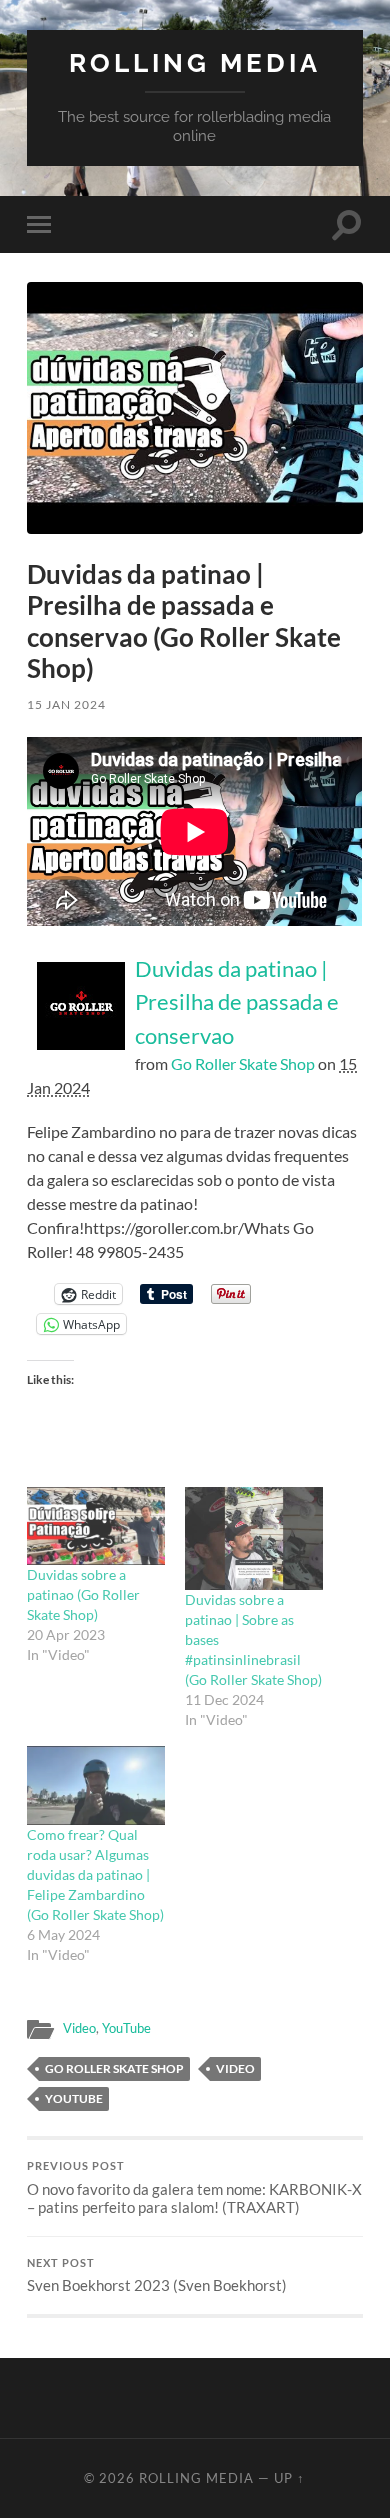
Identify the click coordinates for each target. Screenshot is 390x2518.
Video (79, 2028)
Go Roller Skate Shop (243, 1063)
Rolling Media (195, 62)
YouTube (126, 2028)
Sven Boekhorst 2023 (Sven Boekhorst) (157, 2276)
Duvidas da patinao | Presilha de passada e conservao (237, 1002)
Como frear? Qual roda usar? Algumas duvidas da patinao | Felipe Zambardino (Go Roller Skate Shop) (95, 1874)
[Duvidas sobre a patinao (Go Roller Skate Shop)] (96, 1526)
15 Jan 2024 (66, 704)
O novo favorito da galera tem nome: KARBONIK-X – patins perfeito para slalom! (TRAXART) (194, 2188)
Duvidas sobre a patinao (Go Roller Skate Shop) (83, 1594)
